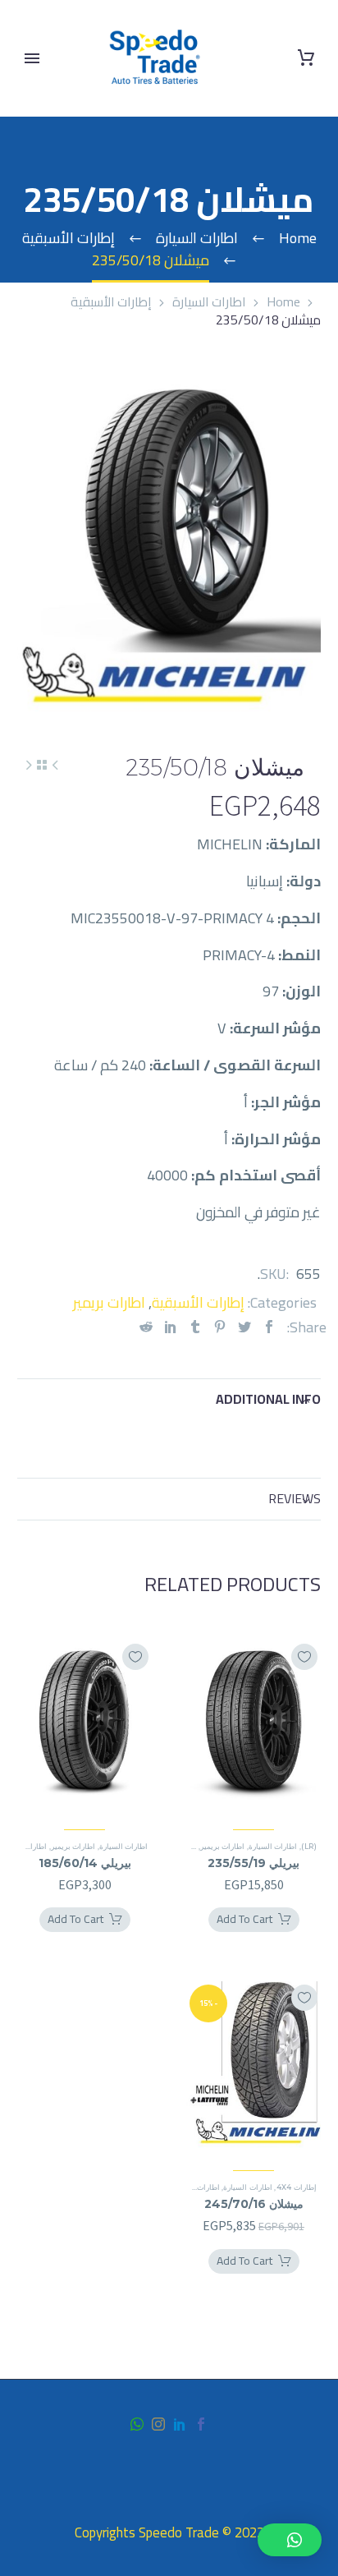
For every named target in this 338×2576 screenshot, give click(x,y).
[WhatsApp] (137, 2424)
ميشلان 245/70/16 (254, 2204)
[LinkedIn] (171, 1327)
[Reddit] (146, 1327)
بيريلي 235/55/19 (253, 1863)
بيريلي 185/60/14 (85, 1863)
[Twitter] (244, 1327)
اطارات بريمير (109, 1302)
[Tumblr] (195, 1327)
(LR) (309, 1846)
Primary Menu (32, 58)
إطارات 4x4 (297, 2187)
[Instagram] (158, 2424)
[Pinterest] (220, 1327)
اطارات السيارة (209, 301)
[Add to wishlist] (304, 1657)
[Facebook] (269, 1327)
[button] (290, 2540)
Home (283, 301)
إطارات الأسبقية (111, 301)
